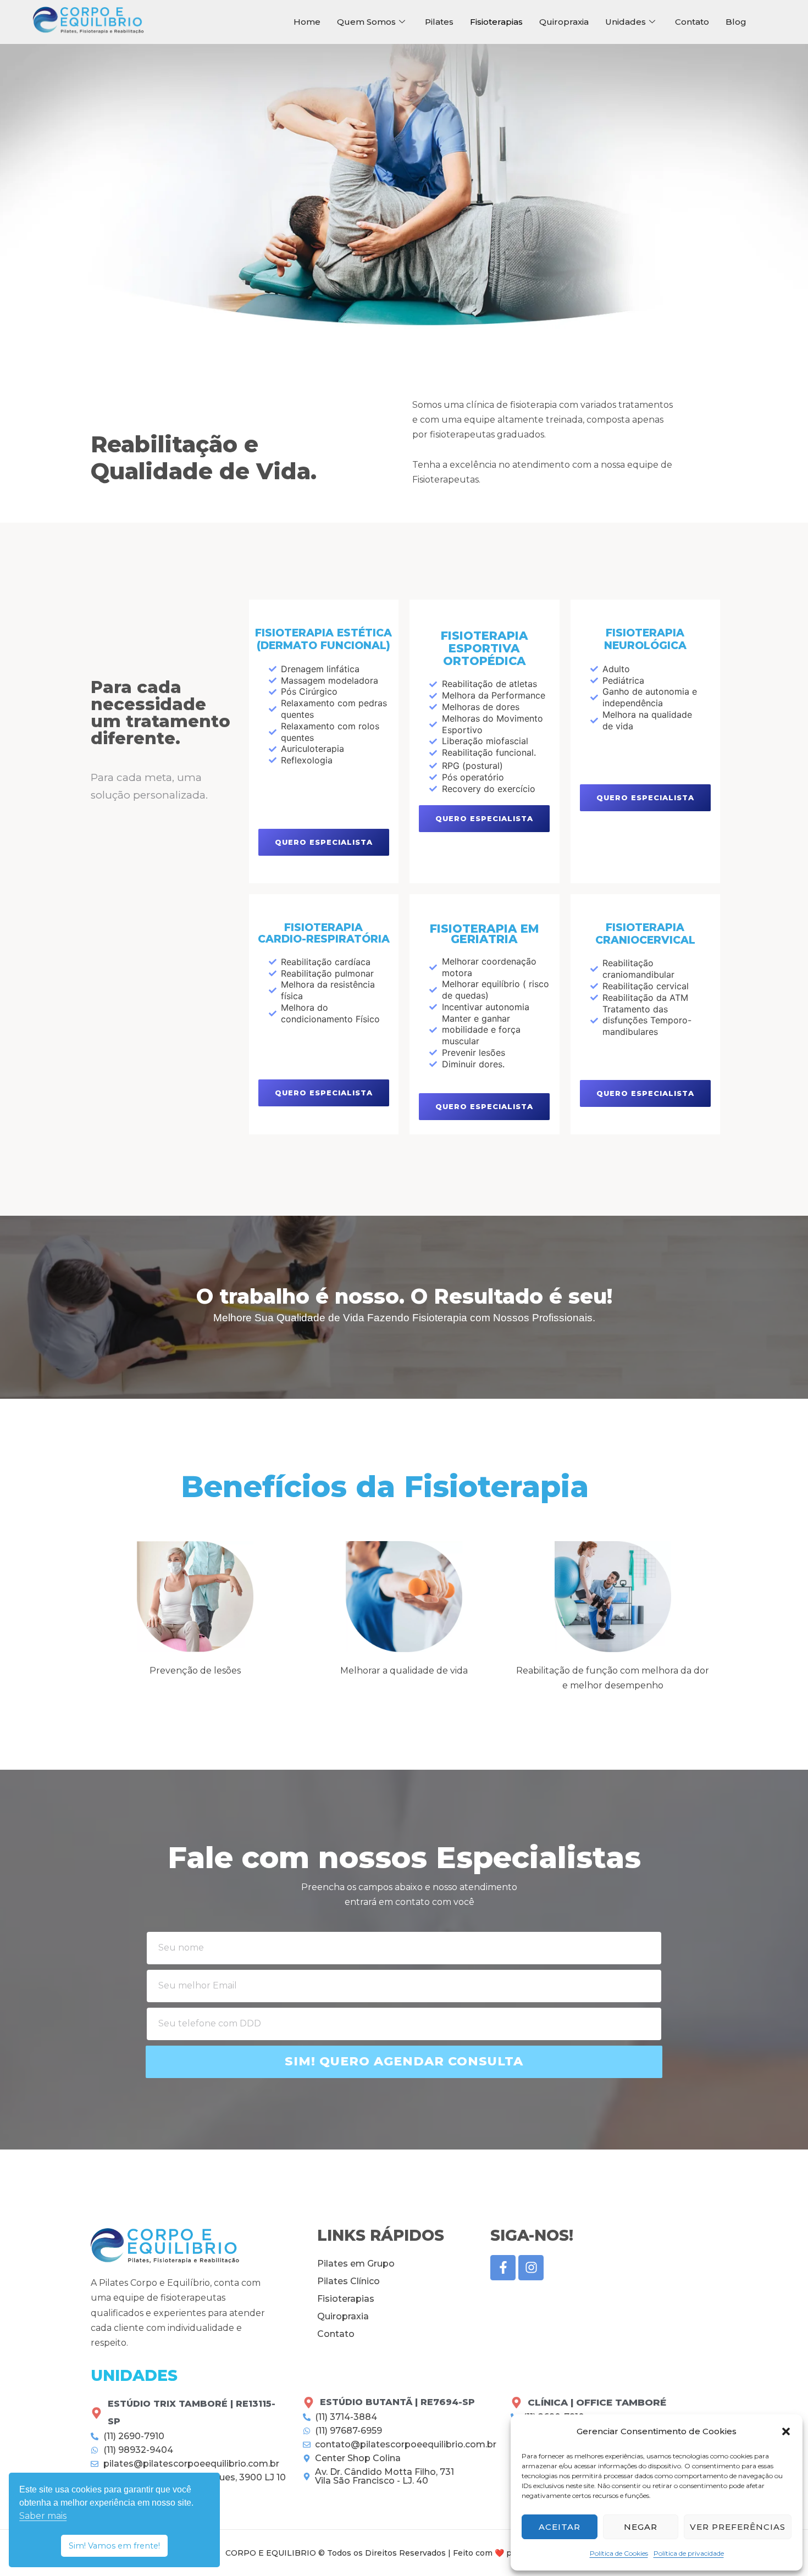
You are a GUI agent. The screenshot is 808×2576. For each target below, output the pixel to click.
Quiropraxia (564, 22)
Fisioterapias (496, 22)
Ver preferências (738, 2527)
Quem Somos (366, 22)
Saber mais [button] (43, 2516)
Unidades (626, 22)
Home (307, 22)
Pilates (439, 22)
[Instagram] (531, 2268)
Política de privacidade (689, 2553)
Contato (692, 22)
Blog (736, 22)
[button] (786, 2431)
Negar (641, 2527)
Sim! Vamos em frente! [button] (114, 2546)
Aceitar (560, 2527)
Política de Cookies (619, 2553)
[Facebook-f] (503, 2268)
